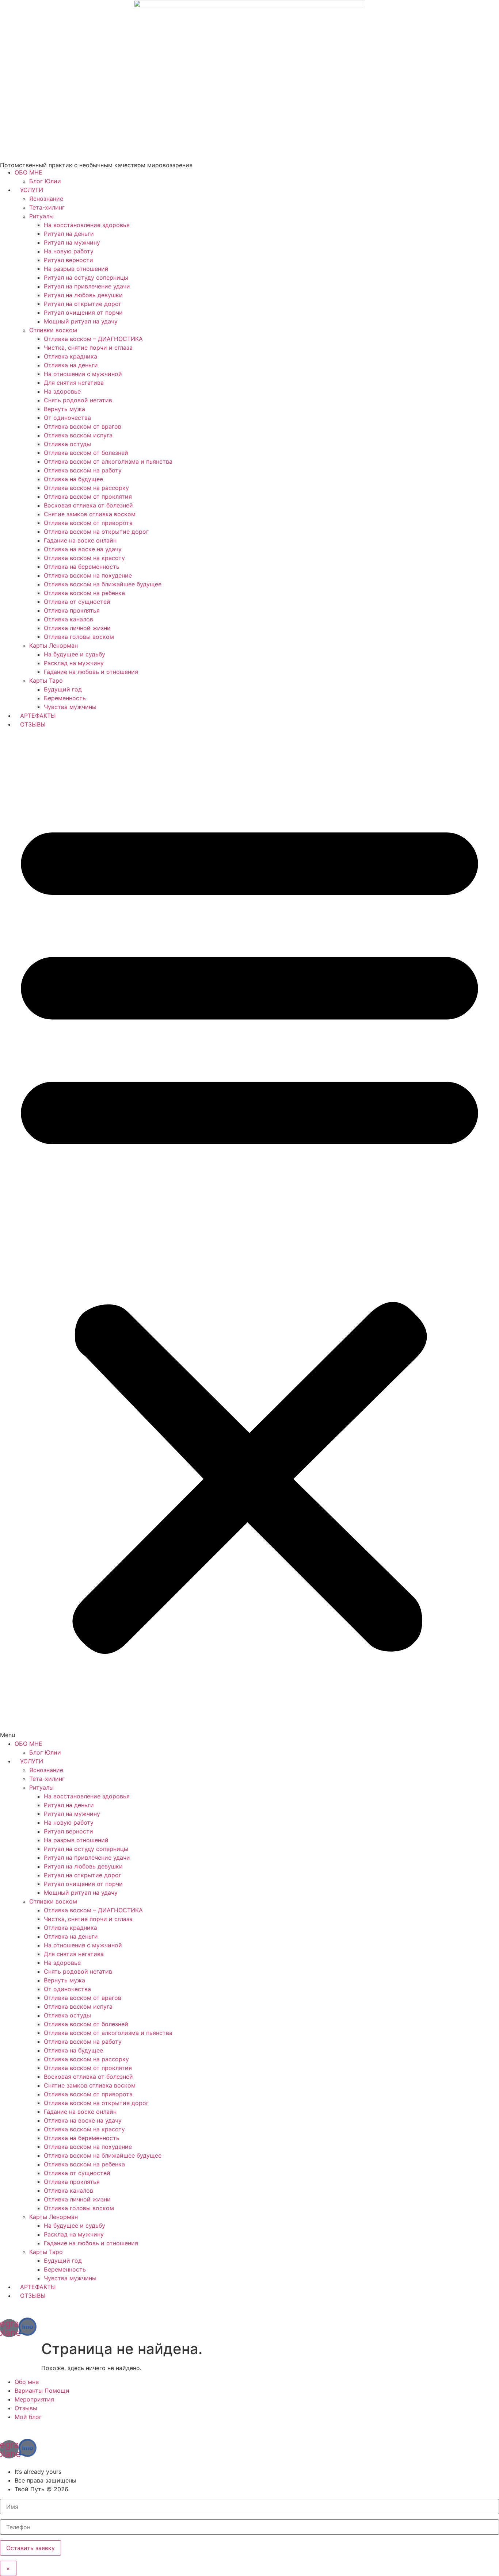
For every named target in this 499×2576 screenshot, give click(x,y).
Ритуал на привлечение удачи (87, 286)
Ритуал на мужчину (72, 242)
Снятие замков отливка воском (90, 514)
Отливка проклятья (72, 610)
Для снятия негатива (74, 383)
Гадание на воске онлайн (80, 540)
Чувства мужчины (70, 707)
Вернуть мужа (64, 409)
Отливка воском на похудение (88, 575)
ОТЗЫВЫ (33, 724)
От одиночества (67, 418)
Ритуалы (41, 216)
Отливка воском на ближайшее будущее (103, 584)
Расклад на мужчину (74, 663)
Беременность (65, 698)
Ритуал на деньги (69, 234)
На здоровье (62, 391)
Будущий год (63, 689)
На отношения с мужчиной (83, 374)
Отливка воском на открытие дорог (96, 532)
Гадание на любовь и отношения (91, 672)
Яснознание (46, 199)
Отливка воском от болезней (86, 453)
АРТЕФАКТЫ (38, 716)
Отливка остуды (67, 444)
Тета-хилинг (47, 207)
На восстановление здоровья (87, 225)
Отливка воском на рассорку (86, 488)
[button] (249, 1234)
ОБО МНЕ (28, 172)
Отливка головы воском (79, 637)
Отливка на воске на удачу (83, 549)
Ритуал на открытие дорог (83, 304)
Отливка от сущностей (77, 602)
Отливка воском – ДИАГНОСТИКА (93, 339)
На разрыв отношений (76, 269)
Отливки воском (53, 330)
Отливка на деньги (71, 365)
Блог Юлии (45, 181)
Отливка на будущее (73, 479)
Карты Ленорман (54, 645)
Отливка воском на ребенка (84, 593)
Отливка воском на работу (83, 470)
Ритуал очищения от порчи (83, 313)
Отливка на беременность (82, 567)
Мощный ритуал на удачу (81, 321)
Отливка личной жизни (77, 628)
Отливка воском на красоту (84, 558)
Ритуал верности (68, 260)
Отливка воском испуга (78, 435)
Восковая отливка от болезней (88, 505)
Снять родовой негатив (78, 400)
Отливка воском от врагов (83, 426)
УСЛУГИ (32, 190)
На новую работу (69, 251)
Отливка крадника (71, 356)
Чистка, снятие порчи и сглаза (88, 348)
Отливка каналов (68, 619)
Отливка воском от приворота (88, 523)
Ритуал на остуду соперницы (86, 277)
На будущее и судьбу (75, 654)
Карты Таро (46, 681)
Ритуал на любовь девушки (83, 295)
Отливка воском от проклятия (88, 497)
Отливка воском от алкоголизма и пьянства (108, 461)
